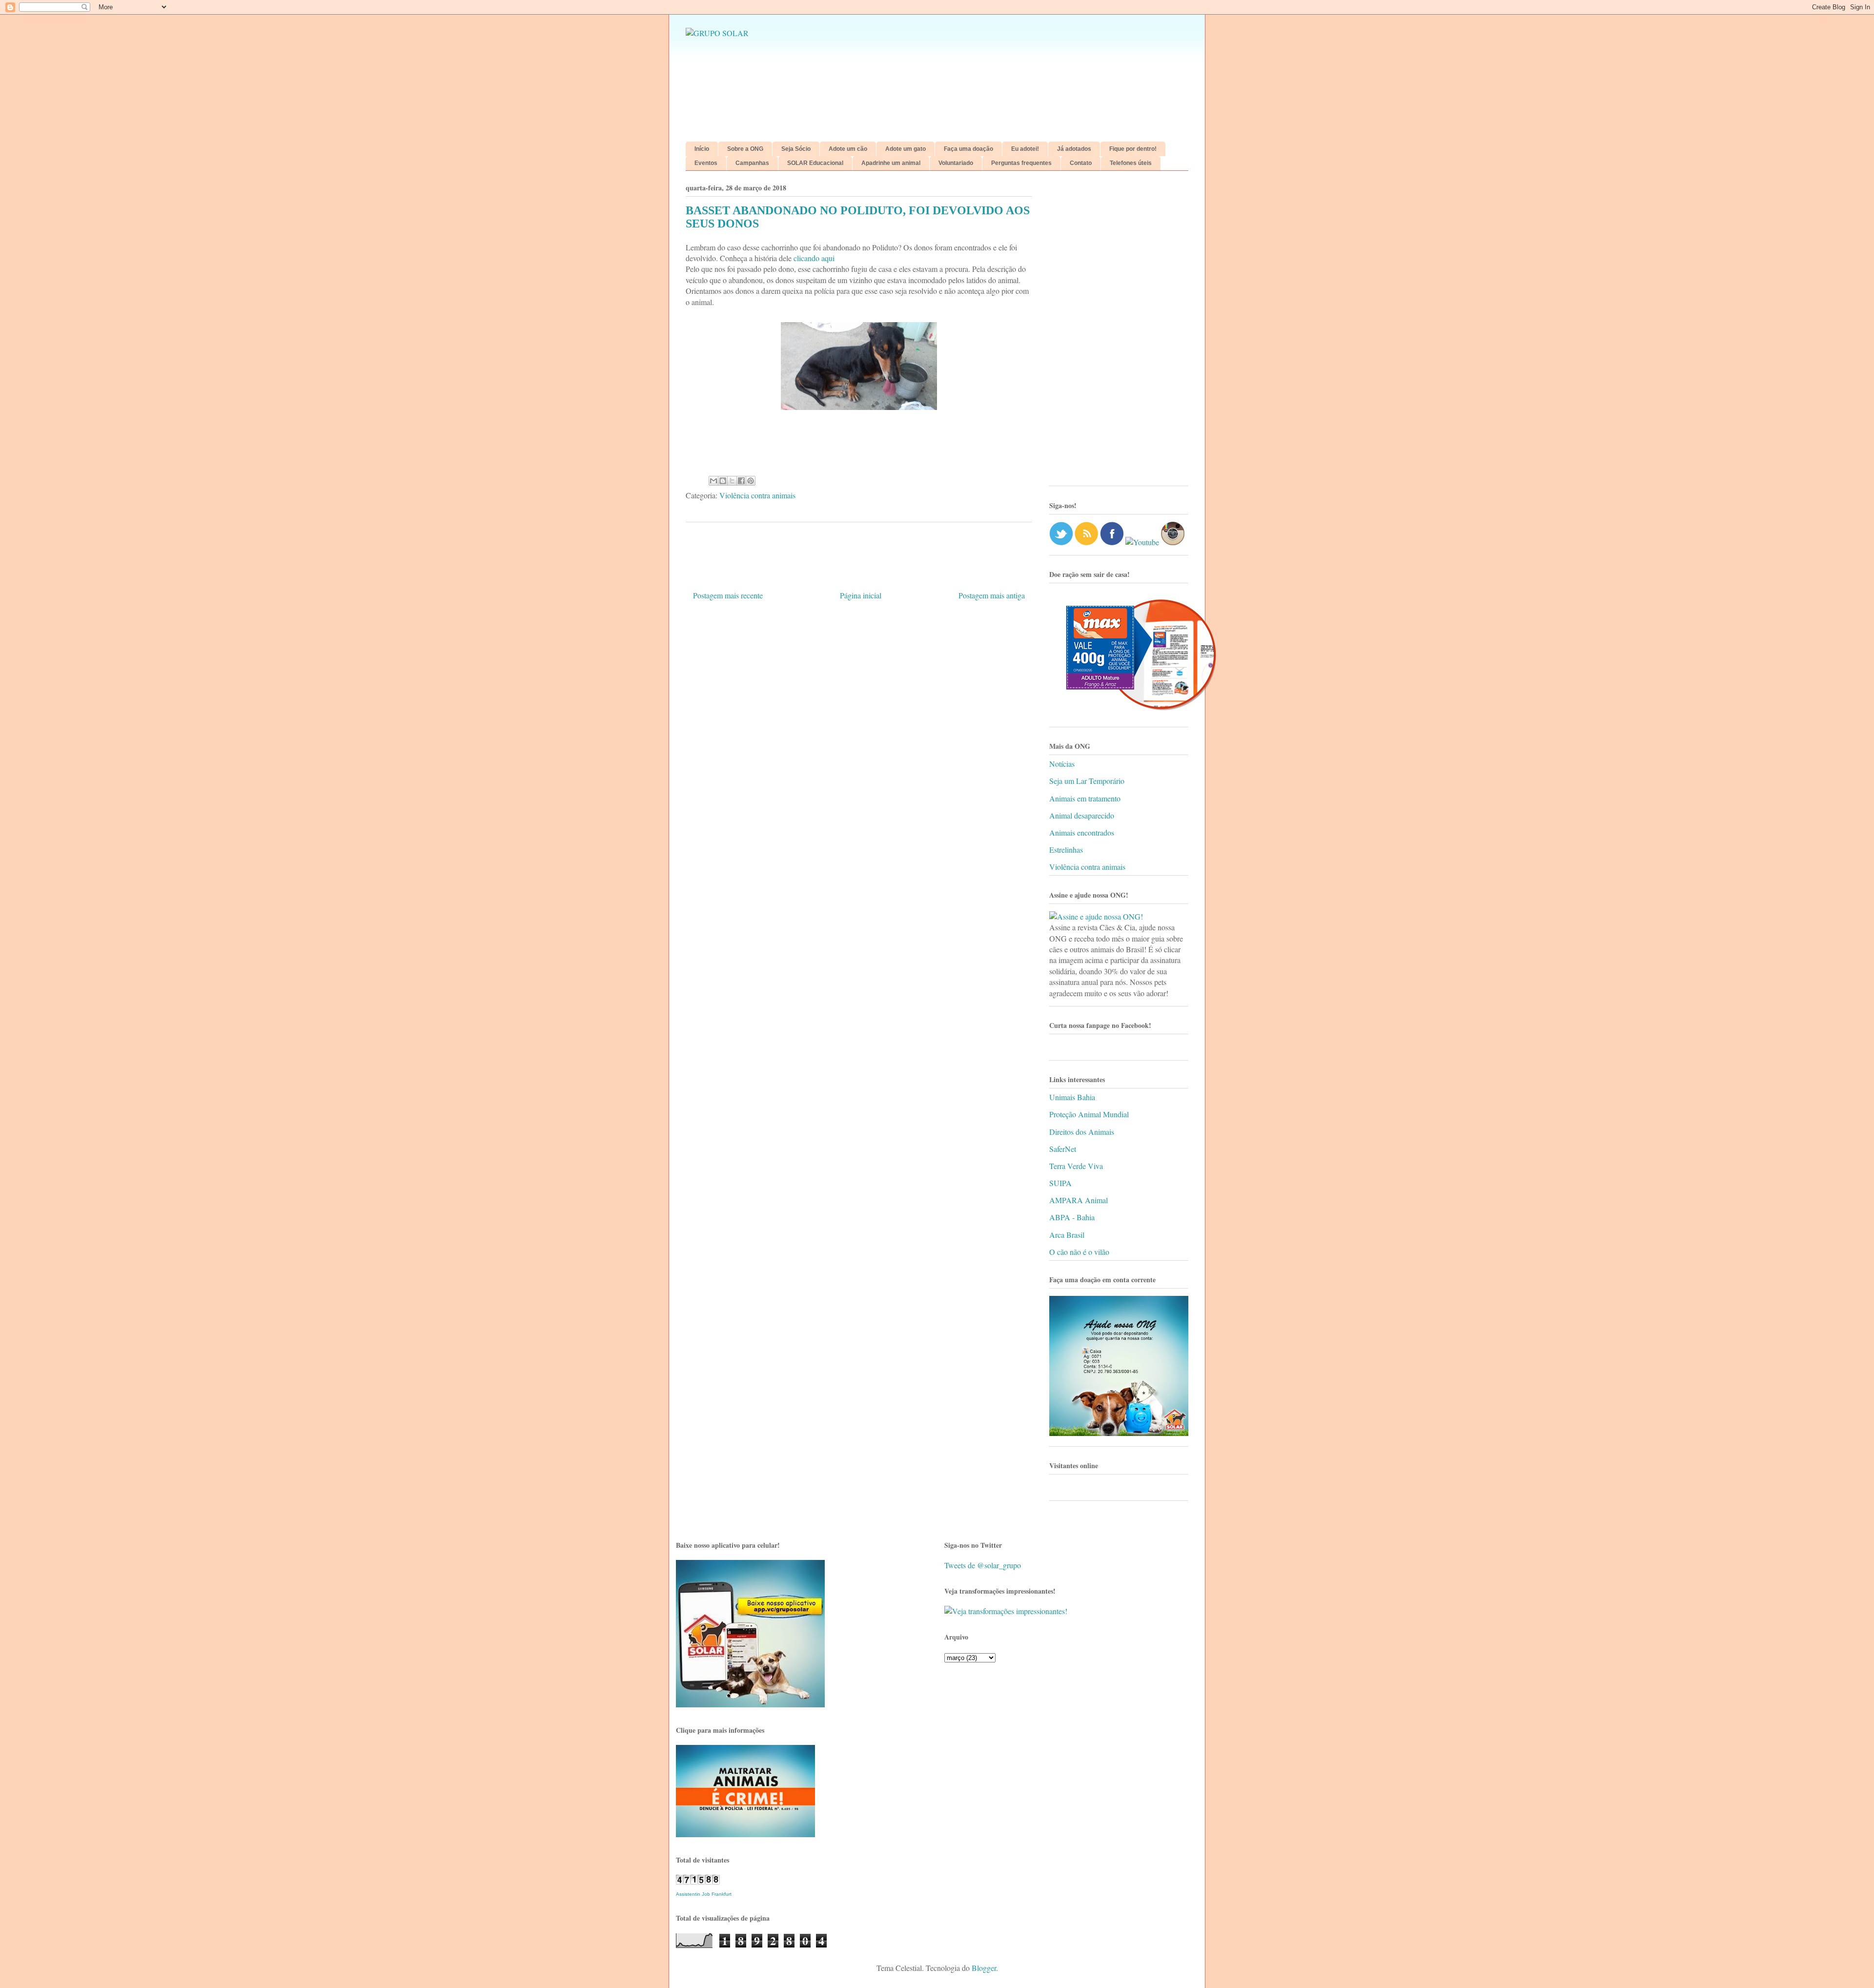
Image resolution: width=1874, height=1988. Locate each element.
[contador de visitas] (698, 1881)
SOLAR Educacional (815, 163)
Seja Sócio (796, 149)
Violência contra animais (757, 495)
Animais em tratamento (1085, 798)
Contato (1081, 163)
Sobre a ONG (745, 149)
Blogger (984, 1968)
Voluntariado (956, 163)
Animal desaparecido (1082, 815)
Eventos (706, 163)
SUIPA (1060, 1183)
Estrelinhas (1066, 850)
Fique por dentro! (1133, 149)
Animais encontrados (1082, 832)
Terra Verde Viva (1076, 1166)
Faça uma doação (968, 149)
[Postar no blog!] (723, 481)
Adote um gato (906, 149)
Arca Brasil (1067, 1235)
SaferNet (1063, 1149)
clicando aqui (813, 258)
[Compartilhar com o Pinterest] (751, 481)
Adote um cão (848, 149)
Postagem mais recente (728, 595)
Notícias (1062, 764)
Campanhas (752, 163)
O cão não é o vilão (1079, 1252)
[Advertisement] (1119, 332)
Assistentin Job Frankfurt (704, 1894)
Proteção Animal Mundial (1089, 1114)
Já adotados (1074, 149)
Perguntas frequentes (1021, 163)
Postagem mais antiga (992, 595)
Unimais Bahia (1072, 1097)
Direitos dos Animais (1082, 1132)
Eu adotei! (1025, 149)
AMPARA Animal (1079, 1200)
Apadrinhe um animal (891, 163)
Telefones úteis (1131, 163)
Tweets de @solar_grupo (983, 1565)
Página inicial (861, 595)
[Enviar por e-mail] (713, 481)
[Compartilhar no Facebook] (741, 481)
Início (702, 149)
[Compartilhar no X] (732, 481)
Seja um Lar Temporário (1087, 781)
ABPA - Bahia (1072, 1217)
